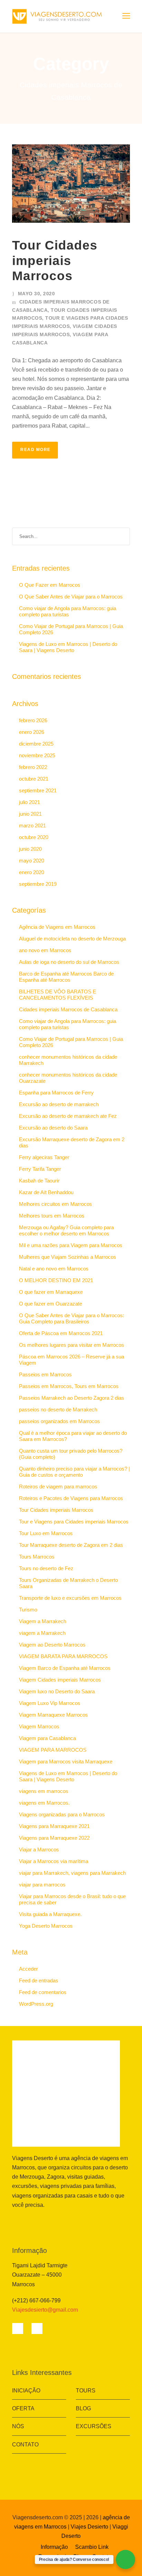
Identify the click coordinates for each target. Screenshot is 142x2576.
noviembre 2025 (37, 755)
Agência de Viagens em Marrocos (57, 927)
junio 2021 (30, 814)
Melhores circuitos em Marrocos (55, 1204)
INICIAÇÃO (26, 2391)
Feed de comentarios (43, 1992)
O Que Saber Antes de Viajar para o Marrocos (71, 597)
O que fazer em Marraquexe (51, 1292)
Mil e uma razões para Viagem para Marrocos (71, 1245)
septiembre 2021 (38, 790)
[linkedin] (36, 2221)
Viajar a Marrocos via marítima (54, 1861)
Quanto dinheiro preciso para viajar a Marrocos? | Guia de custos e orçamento (74, 1472)
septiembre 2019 (38, 884)
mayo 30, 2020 (37, 294)
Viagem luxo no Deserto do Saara (57, 1691)
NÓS (18, 2426)
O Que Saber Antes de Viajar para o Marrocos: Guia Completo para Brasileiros (72, 1318)
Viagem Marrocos (39, 1726)
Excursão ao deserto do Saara (53, 1128)
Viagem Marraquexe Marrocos (53, 1715)
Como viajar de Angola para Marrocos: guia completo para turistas (68, 611)
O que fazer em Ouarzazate (50, 1304)
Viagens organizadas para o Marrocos (62, 1814)
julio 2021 (29, 802)
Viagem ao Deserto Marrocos (52, 1645)
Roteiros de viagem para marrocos (58, 1487)
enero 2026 (32, 732)
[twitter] (47, 2221)
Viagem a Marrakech (43, 1621)
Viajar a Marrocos (39, 1850)
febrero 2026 (33, 720)
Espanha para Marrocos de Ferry (56, 1093)
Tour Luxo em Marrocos (46, 1533)
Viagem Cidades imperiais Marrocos (60, 1680)
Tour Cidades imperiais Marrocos (55, 261)
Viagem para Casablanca (47, 1738)
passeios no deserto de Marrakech (58, 1410)
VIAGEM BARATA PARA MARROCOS (63, 1656)
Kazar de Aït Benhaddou (46, 1192)
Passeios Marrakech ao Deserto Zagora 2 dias (72, 1398)
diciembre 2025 (36, 744)
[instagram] (69, 2221)
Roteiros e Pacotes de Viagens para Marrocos (71, 1498)
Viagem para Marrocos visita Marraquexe (66, 1762)
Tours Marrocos (37, 1557)
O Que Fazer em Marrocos (50, 585)
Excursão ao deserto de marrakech (59, 1104)
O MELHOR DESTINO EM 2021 (56, 1280)
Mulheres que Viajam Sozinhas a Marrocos (68, 1257)
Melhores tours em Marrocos (52, 1216)
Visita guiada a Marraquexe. (50, 1914)
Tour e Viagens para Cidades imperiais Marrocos (74, 1522)
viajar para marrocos (42, 1885)
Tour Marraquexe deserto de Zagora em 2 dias (71, 1545)
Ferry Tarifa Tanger (40, 1169)
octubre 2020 (34, 837)
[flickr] (25, 2221)
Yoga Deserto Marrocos (46, 1926)
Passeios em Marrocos (45, 1374)
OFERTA (23, 2408)
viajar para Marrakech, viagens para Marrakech (72, 1873)
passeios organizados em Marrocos (59, 1421)
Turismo (28, 1610)
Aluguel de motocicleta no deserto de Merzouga (72, 939)
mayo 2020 (32, 861)
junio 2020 (30, 849)
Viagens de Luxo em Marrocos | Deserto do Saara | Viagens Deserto (68, 647)
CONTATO (25, 2445)
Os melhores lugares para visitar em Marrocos (72, 1345)
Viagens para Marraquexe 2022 (54, 1838)
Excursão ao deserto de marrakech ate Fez (68, 1116)
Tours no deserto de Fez (46, 1568)
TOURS (86, 2391)
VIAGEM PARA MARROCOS (53, 1750)
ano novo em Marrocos (45, 950)
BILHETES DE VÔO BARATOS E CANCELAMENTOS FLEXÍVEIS (58, 995)
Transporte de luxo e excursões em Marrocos (70, 1598)
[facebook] (14, 2221)
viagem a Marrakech (42, 1633)
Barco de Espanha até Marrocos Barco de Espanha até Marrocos (66, 977)
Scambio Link (92, 2547)
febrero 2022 (33, 767)
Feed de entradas (39, 1980)
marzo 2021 (32, 825)
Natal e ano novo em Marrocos (54, 1269)
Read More (35, 450)
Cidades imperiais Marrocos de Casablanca (68, 1009)
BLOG (83, 2408)
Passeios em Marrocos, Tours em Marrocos (69, 1386)
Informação (54, 2547)
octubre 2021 (34, 779)
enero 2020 (32, 872)
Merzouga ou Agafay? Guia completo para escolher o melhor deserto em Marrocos (66, 1230)
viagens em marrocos (44, 1791)
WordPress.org (36, 2004)
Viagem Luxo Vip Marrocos (50, 1703)
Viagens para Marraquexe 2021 (54, 1826)
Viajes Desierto (89, 2527)
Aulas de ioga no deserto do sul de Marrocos (69, 962)
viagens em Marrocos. (44, 1803)
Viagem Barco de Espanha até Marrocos (65, 1668)
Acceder (28, 1969)
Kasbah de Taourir (39, 1181)
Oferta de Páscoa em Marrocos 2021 (61, 1333)
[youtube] (58, 2221)
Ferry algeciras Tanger (44, 1157)
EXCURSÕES (94, 2426)
